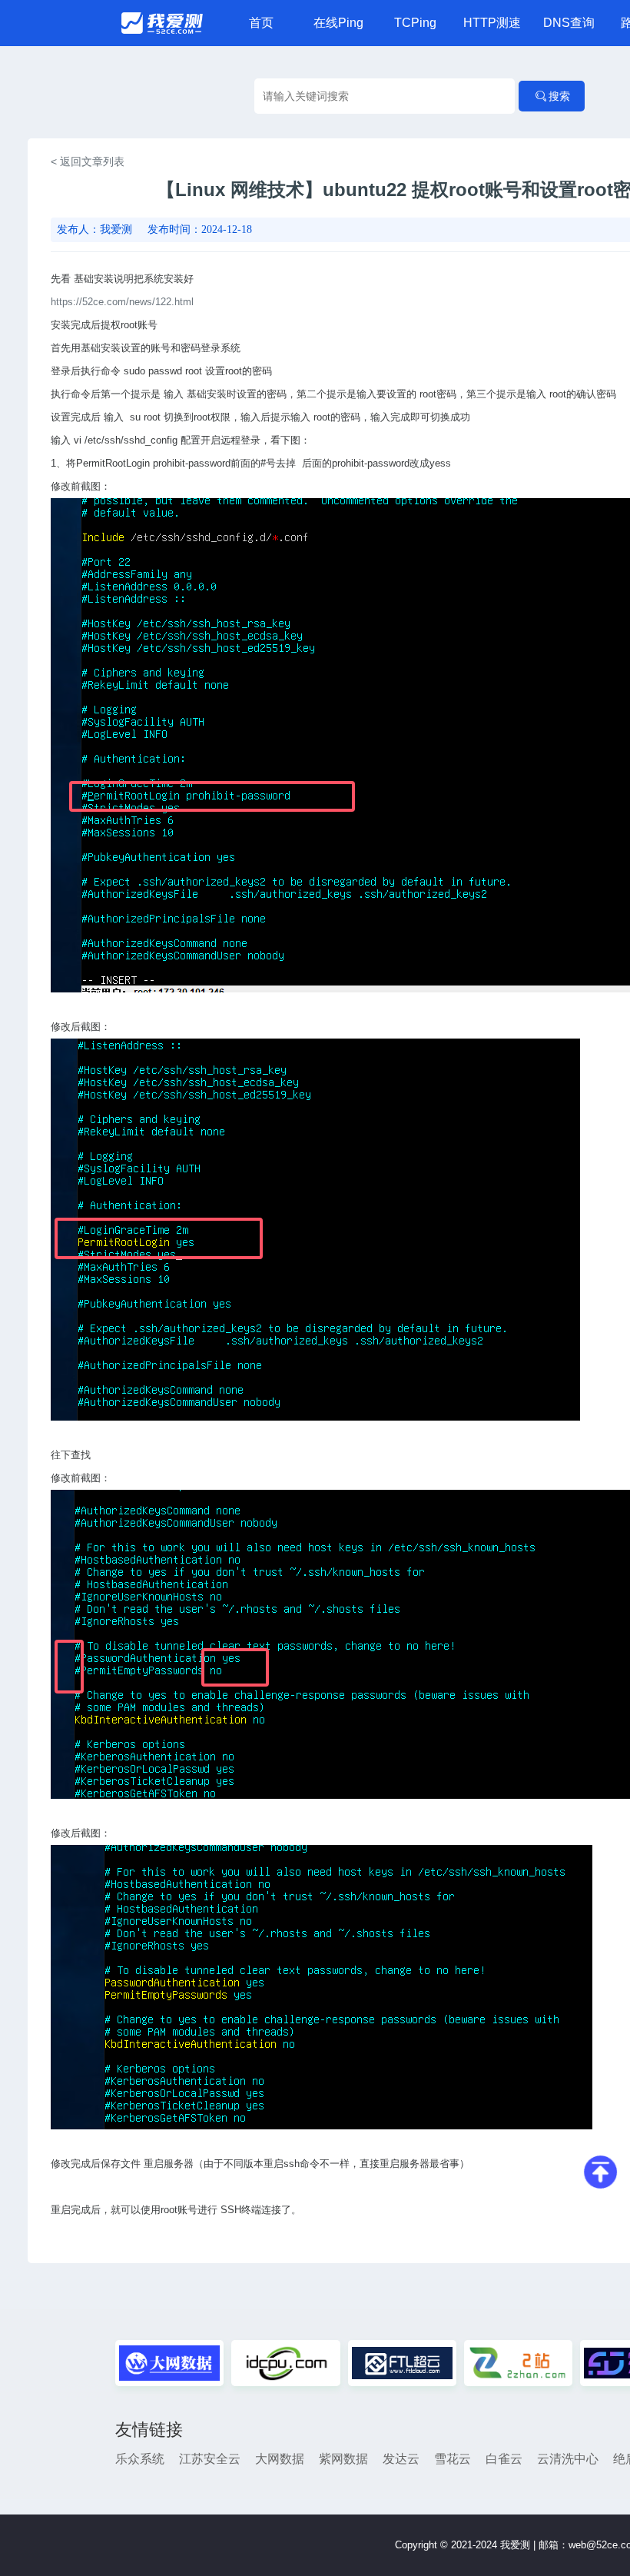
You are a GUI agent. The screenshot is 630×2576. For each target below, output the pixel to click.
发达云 (401, 2459)
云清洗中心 (568, 2459)
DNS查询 (569, 23)
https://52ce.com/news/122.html (122, 302)
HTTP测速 (492, 23)
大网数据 (280, 2459)
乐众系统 (140, 2459)
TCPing (415, 23)
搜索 (559, 96)
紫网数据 (343, 2459)
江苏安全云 (210, 2459)
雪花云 (453, 2459)
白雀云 (504, 2459)
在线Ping (338, 23)
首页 (261, 23)
